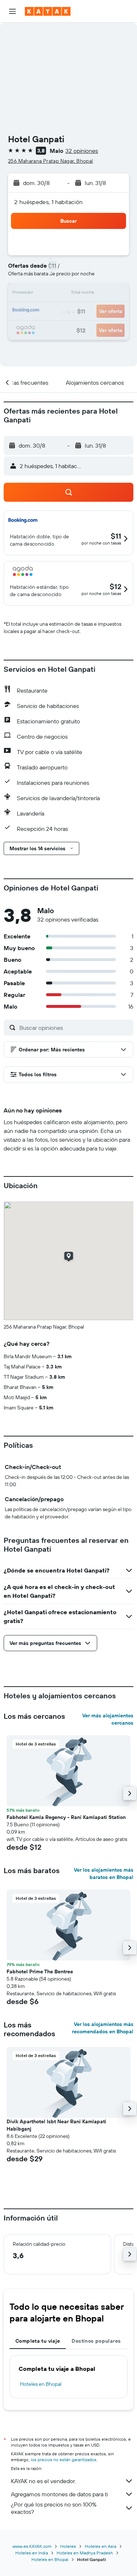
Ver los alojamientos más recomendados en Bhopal (103, 2028)
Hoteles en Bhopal (41, 2384)
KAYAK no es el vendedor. (43, 2481)
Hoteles (68, 2546)
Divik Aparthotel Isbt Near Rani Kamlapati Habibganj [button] (56, 2125)
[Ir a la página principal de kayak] (48, 11)
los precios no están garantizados (64, 2460)
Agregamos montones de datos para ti (59, 2494)
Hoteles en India (32, 2553)
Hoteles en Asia (100, 2546)
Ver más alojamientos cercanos (108, 1719)
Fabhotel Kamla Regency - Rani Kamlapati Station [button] (66, 1817)
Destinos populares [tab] (96, 2341)
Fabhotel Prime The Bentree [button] (40, 1971)
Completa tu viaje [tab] (38, 2341)
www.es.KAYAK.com (32, 2546)
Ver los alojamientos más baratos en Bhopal (104, 1873)
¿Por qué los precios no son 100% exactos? (54, 2508)
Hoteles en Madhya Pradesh (85, 2553)
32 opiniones (82, 151)
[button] (12, 11)
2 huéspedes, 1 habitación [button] (49, 202)
